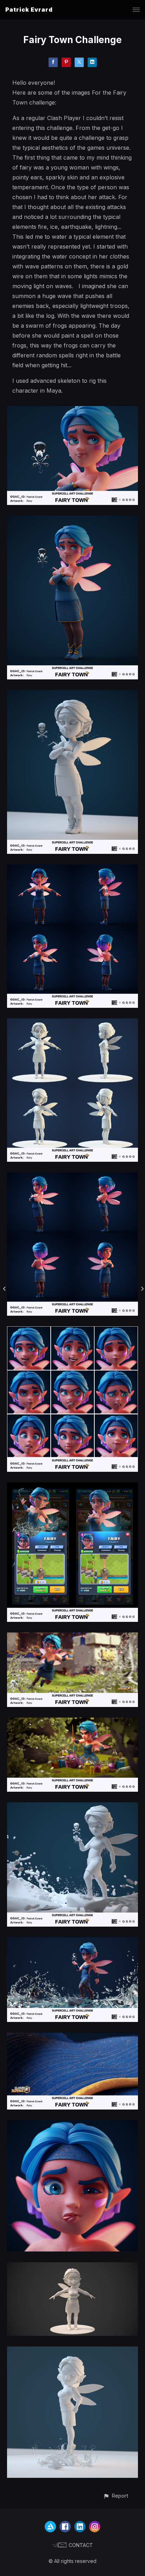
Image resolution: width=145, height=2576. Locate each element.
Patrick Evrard (29, 10)
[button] (116, 2496)
